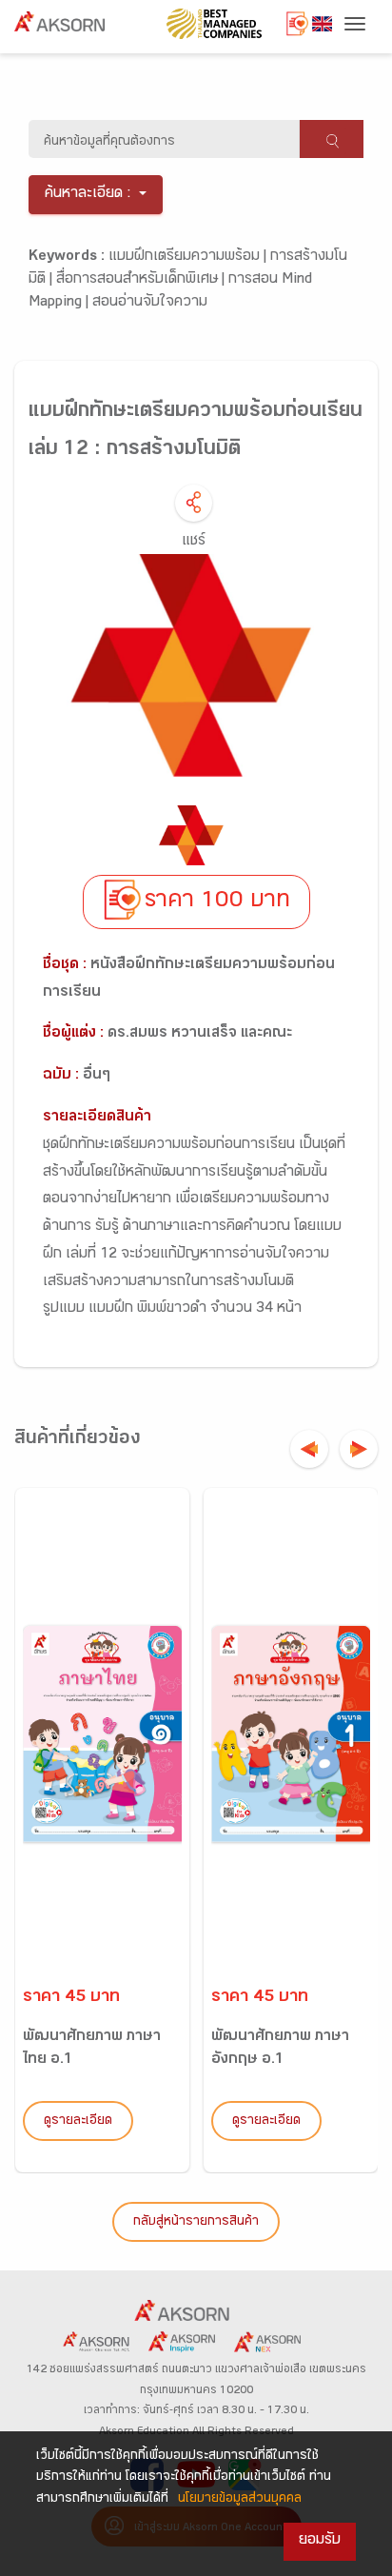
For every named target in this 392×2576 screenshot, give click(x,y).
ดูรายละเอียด (78, 2122)
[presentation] (309, 1449)
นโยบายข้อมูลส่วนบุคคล (240, 2500)
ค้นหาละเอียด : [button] (88, 195)
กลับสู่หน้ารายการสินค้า (196, 2223)
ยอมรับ (320, 2541)
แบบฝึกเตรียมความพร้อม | (189, 258)
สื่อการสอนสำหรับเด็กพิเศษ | (142, 280)
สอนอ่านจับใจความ (150, 303)
